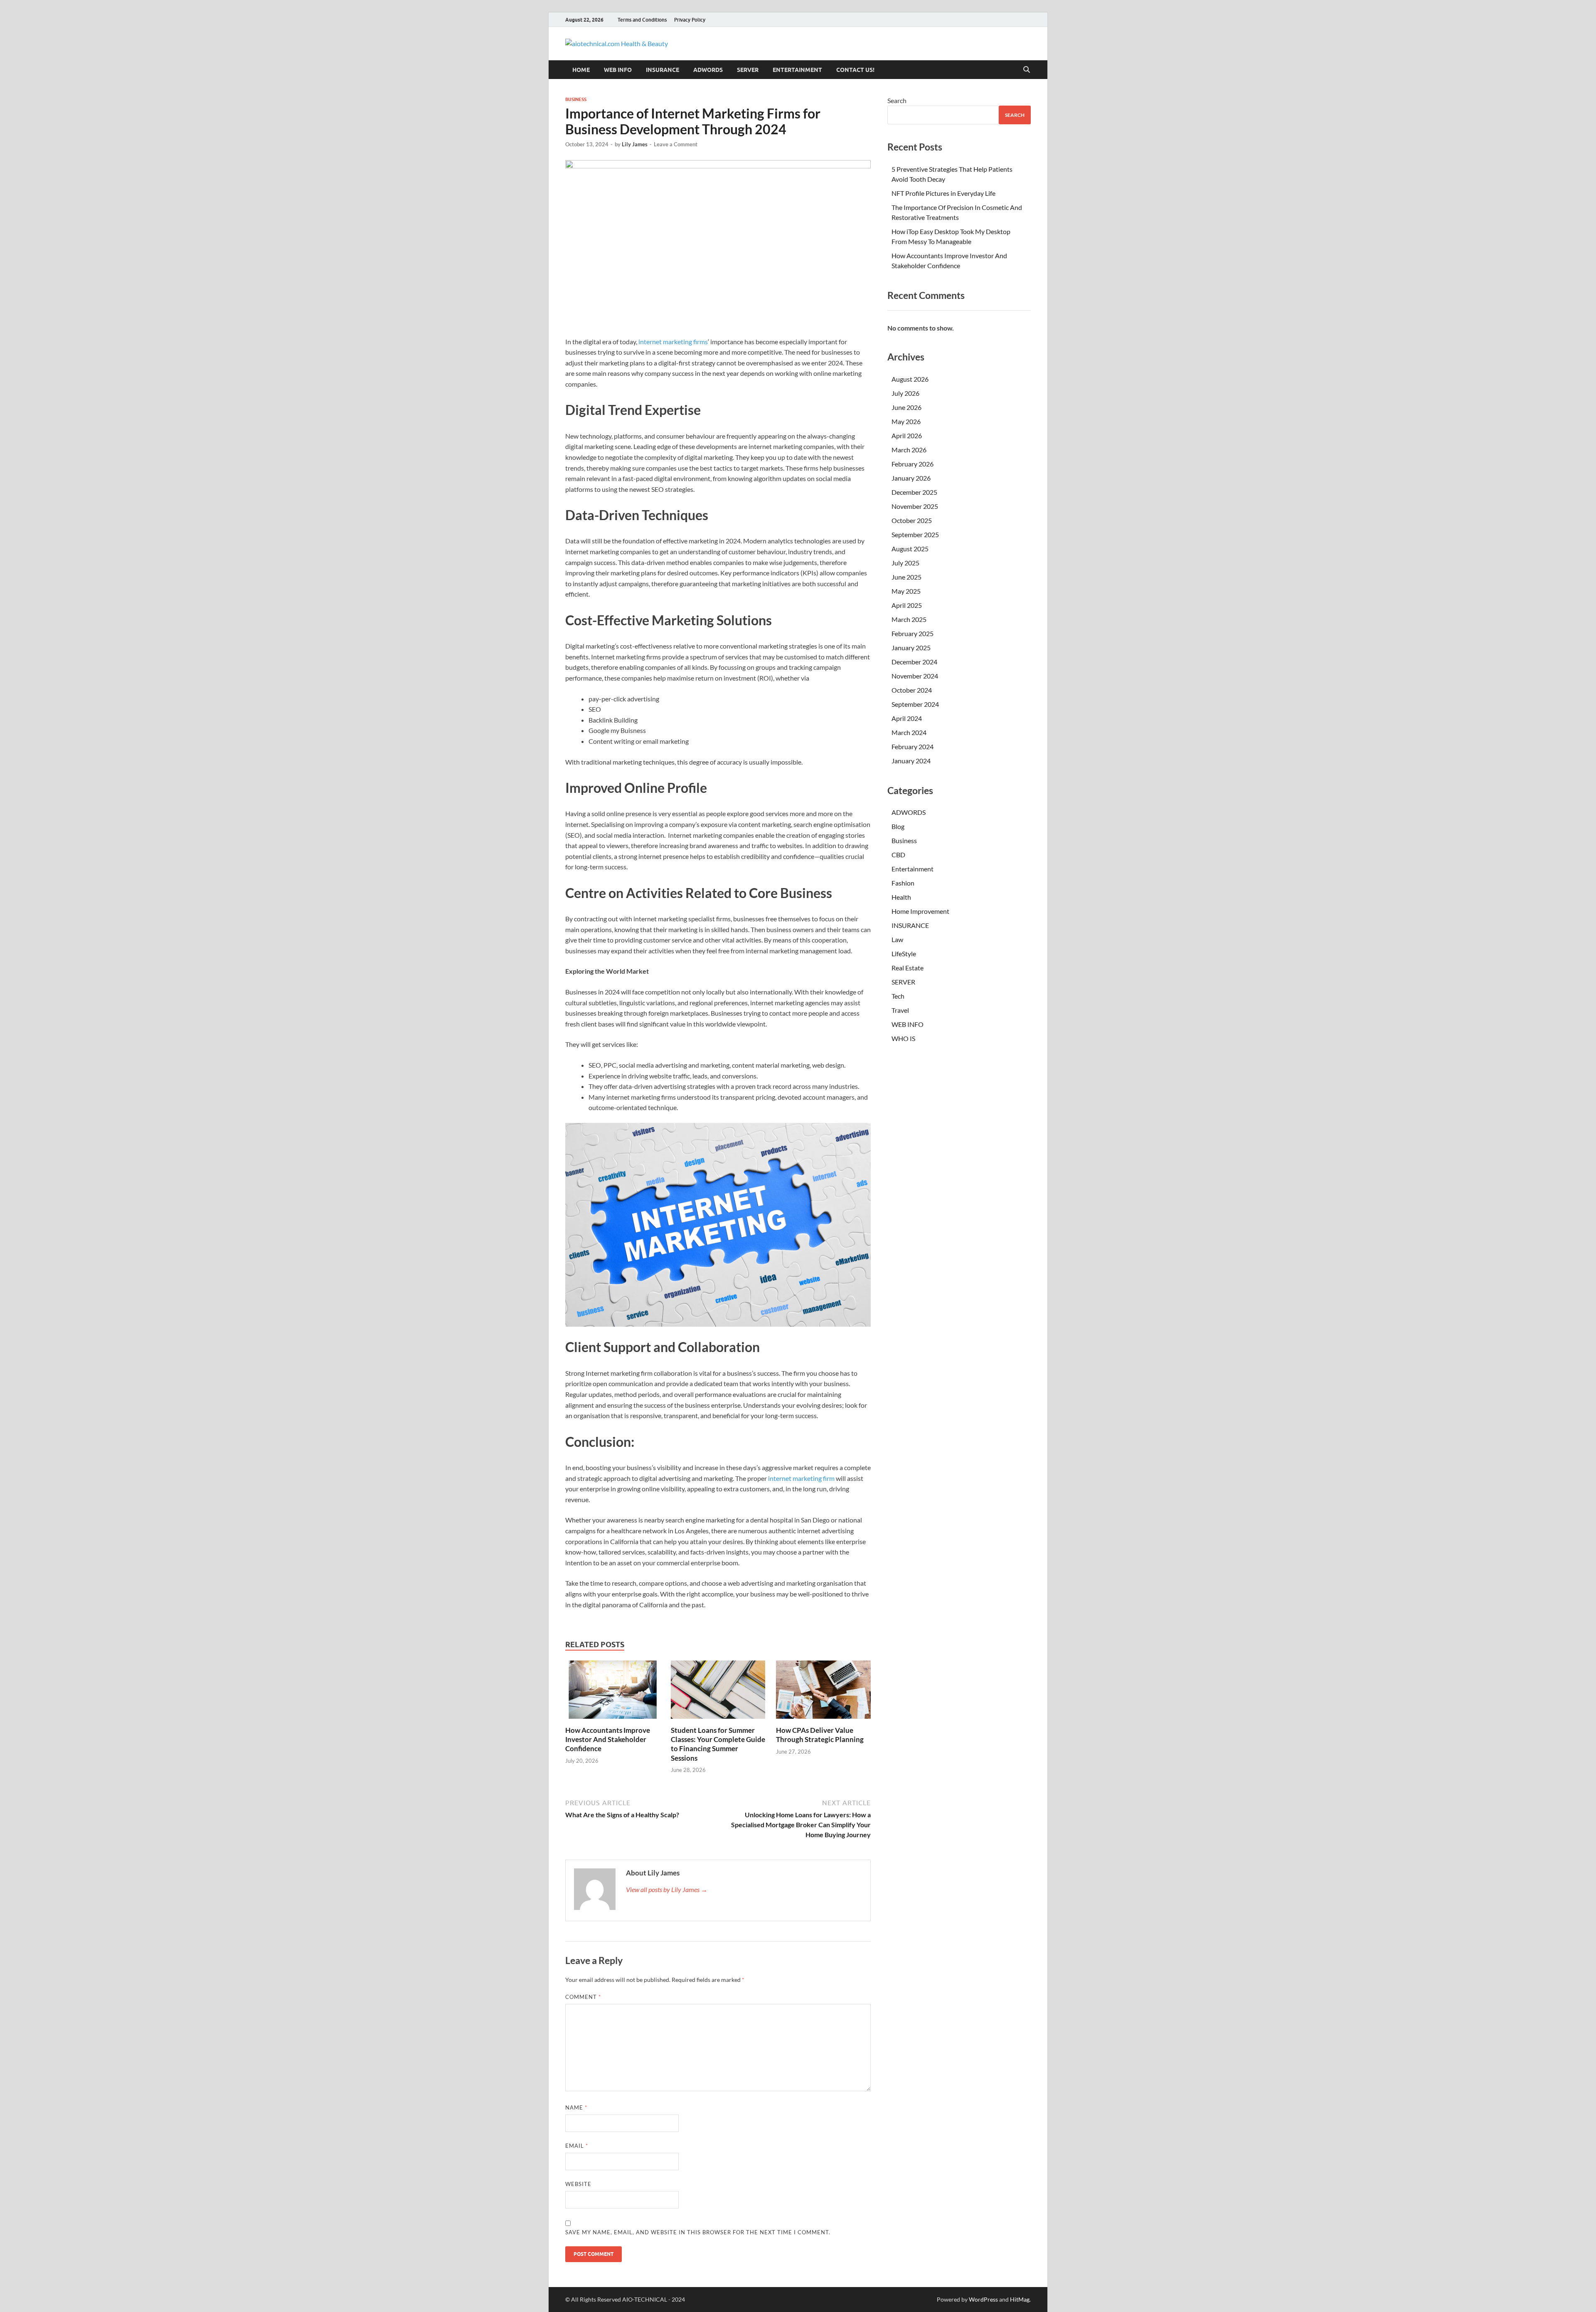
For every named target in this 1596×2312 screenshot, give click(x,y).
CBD (898, 855)
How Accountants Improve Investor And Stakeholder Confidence (608, 1739)
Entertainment (797, 70)
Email (577, 2146)
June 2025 (906, 577)
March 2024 (909, 732)
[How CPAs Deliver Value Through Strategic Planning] (823, 1692)
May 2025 (906, 591)
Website (578, 2184)
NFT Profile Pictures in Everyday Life (943, 193)
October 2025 (912, 520)
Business (576, 99)
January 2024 (911, 761)
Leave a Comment (676, 144)
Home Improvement (920, 911)
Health (901, 897)
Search (897, 100)
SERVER (748, 70)
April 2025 (907, 605)
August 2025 (910, 549)
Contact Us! (855, 70)
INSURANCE (663, 70)
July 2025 (905, 563)
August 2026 (910, 379)
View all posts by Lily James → (667, 1889)
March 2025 (909, 619)
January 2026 (911, 478)
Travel (900, 1010)
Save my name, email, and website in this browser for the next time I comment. (698, 2232)
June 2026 (906, 407)
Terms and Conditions (642, 20)
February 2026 (913, 464)
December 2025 (914, 492)
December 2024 (914, 662)
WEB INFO (618, 70)
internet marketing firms (673, 342)
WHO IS (903, 1038)
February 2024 (913, 746)
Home (581, 70)
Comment (583, 1997)
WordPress (983, 2299)
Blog (898, 826)
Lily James (635, 144)
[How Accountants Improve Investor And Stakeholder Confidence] (613, 1692)
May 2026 (906, 421)
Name (576, 2107)
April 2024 (907, 718)
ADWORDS (708, 70)
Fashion (903, 883)
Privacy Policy (690, 20)
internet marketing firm (801, 1478)
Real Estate (908, 968)
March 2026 (909, 450)
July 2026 (905, 393)
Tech (898, 996)
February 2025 (913, 633)
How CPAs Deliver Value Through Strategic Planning (820, 1735)
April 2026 (907, 436)
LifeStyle (904, 954)
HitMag (1020, 2299)
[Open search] (1027, 70)
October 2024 (912, 690)
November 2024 (915, 676)
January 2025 (911, 648)
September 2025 (915, 534)
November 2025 (915, 506)
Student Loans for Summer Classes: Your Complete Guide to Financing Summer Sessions (718, 1744)
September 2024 (915, 704)
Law (897, 939)
